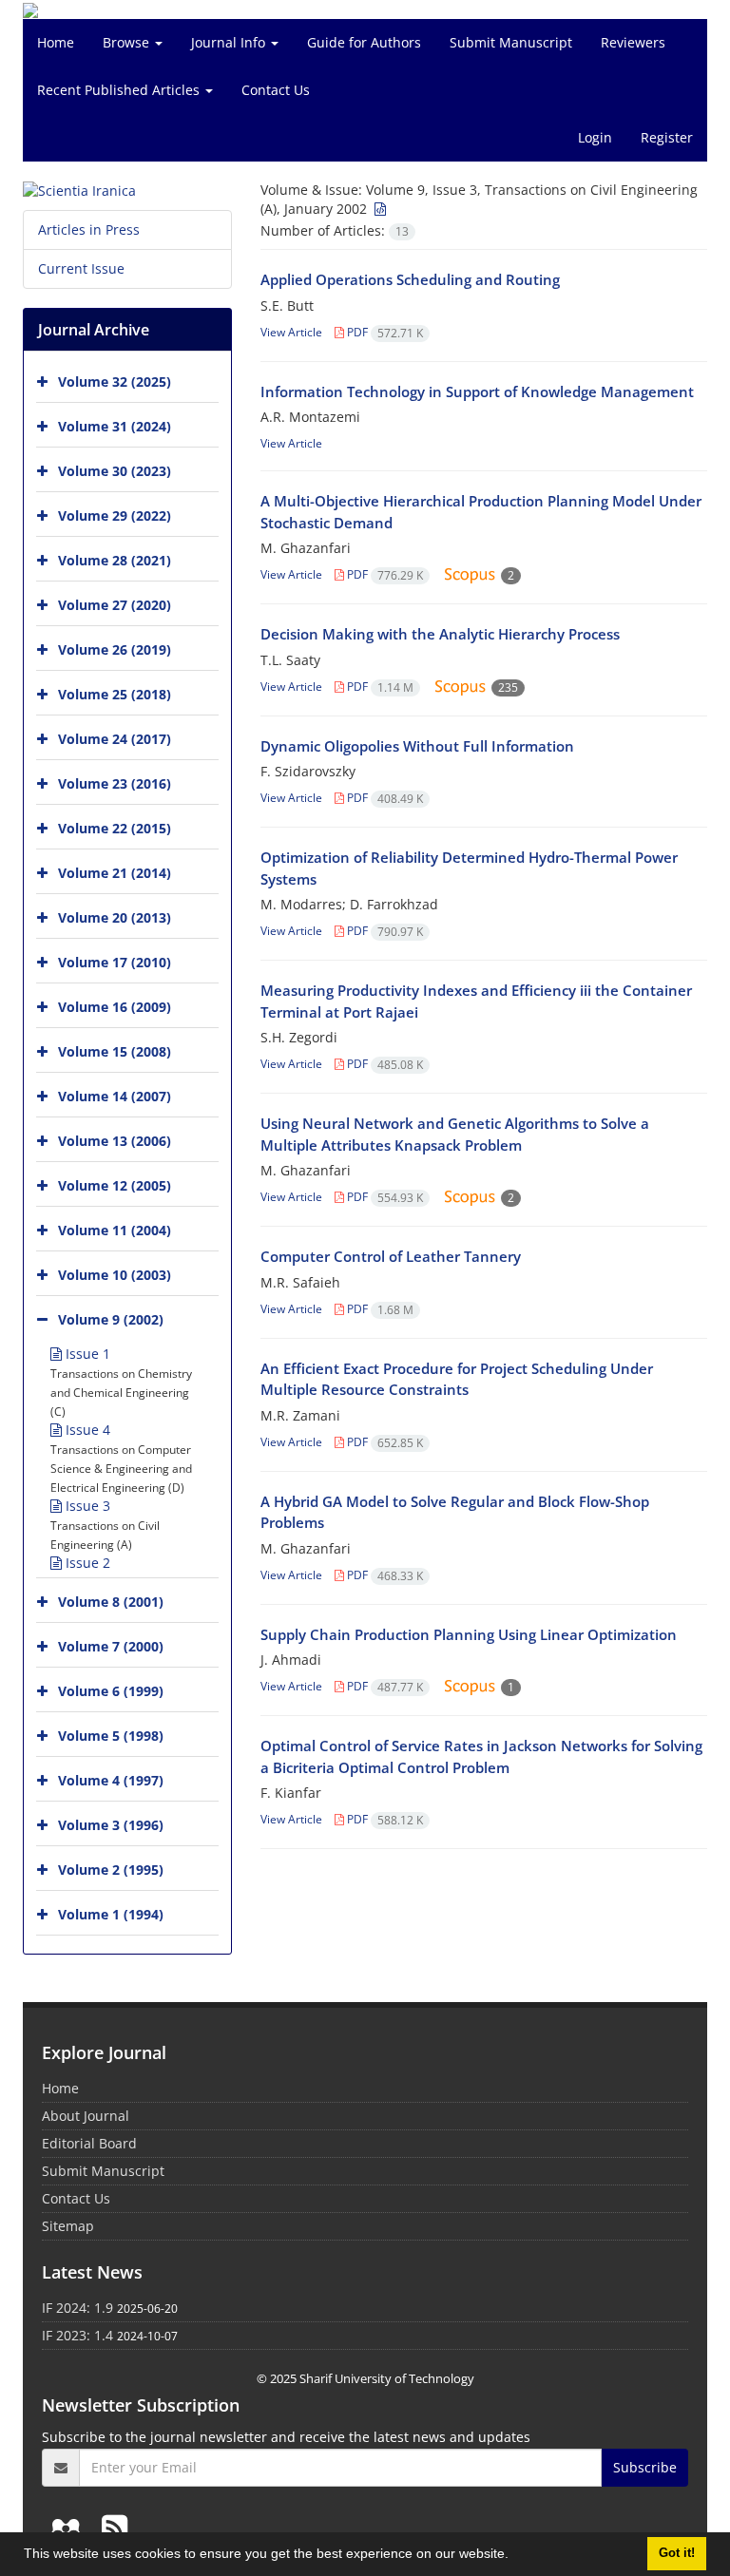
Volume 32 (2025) (115, 382)
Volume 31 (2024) (115, 426)
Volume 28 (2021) (115, 560)
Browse (128, 42)
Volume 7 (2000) (111, 1646)
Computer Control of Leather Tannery (391, 1256)
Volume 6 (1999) (111, 1691)
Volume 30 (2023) (115, 471)
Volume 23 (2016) (115, 783)
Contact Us (276, 90)
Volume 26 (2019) (115, 649)
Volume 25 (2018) (115, 694)
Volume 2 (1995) (111, 1870)
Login (595, 137)
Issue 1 (86, 1354)
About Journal (86, 2116)
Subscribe (645, 2467)
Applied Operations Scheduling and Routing (410, 279)
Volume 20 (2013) (115, 917)
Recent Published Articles (120, 90)
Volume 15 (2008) (115, 1051)
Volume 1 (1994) (111, 1914)
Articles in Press (89, 229)
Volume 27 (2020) (115, 605)
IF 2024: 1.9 (77, 2308)
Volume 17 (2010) (115, 962)
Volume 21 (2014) (115, 873)
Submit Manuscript (511, 42)
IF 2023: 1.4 (77, 2335)
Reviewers (633, 42)
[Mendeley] (69, 2527)
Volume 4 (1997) (111, 1780)
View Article (291, 332)
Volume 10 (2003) (115, 1275)
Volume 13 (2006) (115, 1141)
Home (56, 42)
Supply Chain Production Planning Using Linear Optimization (469, 1634)
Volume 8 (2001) (111, 1602)
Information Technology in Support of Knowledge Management (477, 391)
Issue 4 (86, 1430)
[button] (515, 2556)
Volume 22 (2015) (115, 828)
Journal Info (230, 42)
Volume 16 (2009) (115, 1007)
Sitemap (68, 2226)
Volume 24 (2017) (115, 739)
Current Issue (81, 268)
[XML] (378, 209)
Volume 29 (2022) (115, 515)
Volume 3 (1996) (111, 1825)
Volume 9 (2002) (111, 1319)
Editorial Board (89, 2143)
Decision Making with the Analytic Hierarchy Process (440, 634)
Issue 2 (86, 1563)
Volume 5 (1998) (111, 1736)
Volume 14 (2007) (115, 1096)
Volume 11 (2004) (115, 1230)
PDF (384, 332)
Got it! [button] (677, 2553)
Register (667, 137)
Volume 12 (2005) (115, 1185)
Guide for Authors (364, 42)
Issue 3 (86, 1506)
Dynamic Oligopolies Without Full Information (417, 746)
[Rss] (115, 2527)
